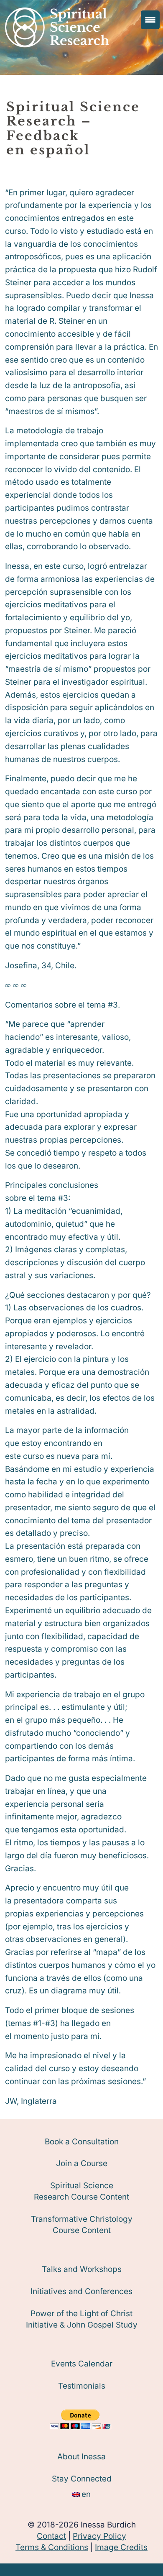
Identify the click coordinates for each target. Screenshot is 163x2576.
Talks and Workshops (82, 2269)
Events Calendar (82, 2364)
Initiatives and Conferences (81, 2291)
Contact (51, 2536)
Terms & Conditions (52, 2547)
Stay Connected (82, 2479)
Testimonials (82, 2386)
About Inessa (81, 2457)
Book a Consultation (82, 2142)
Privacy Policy (99, 2536)
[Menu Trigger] (150, 20)
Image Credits (121, 2547)
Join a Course (82, 2163)
